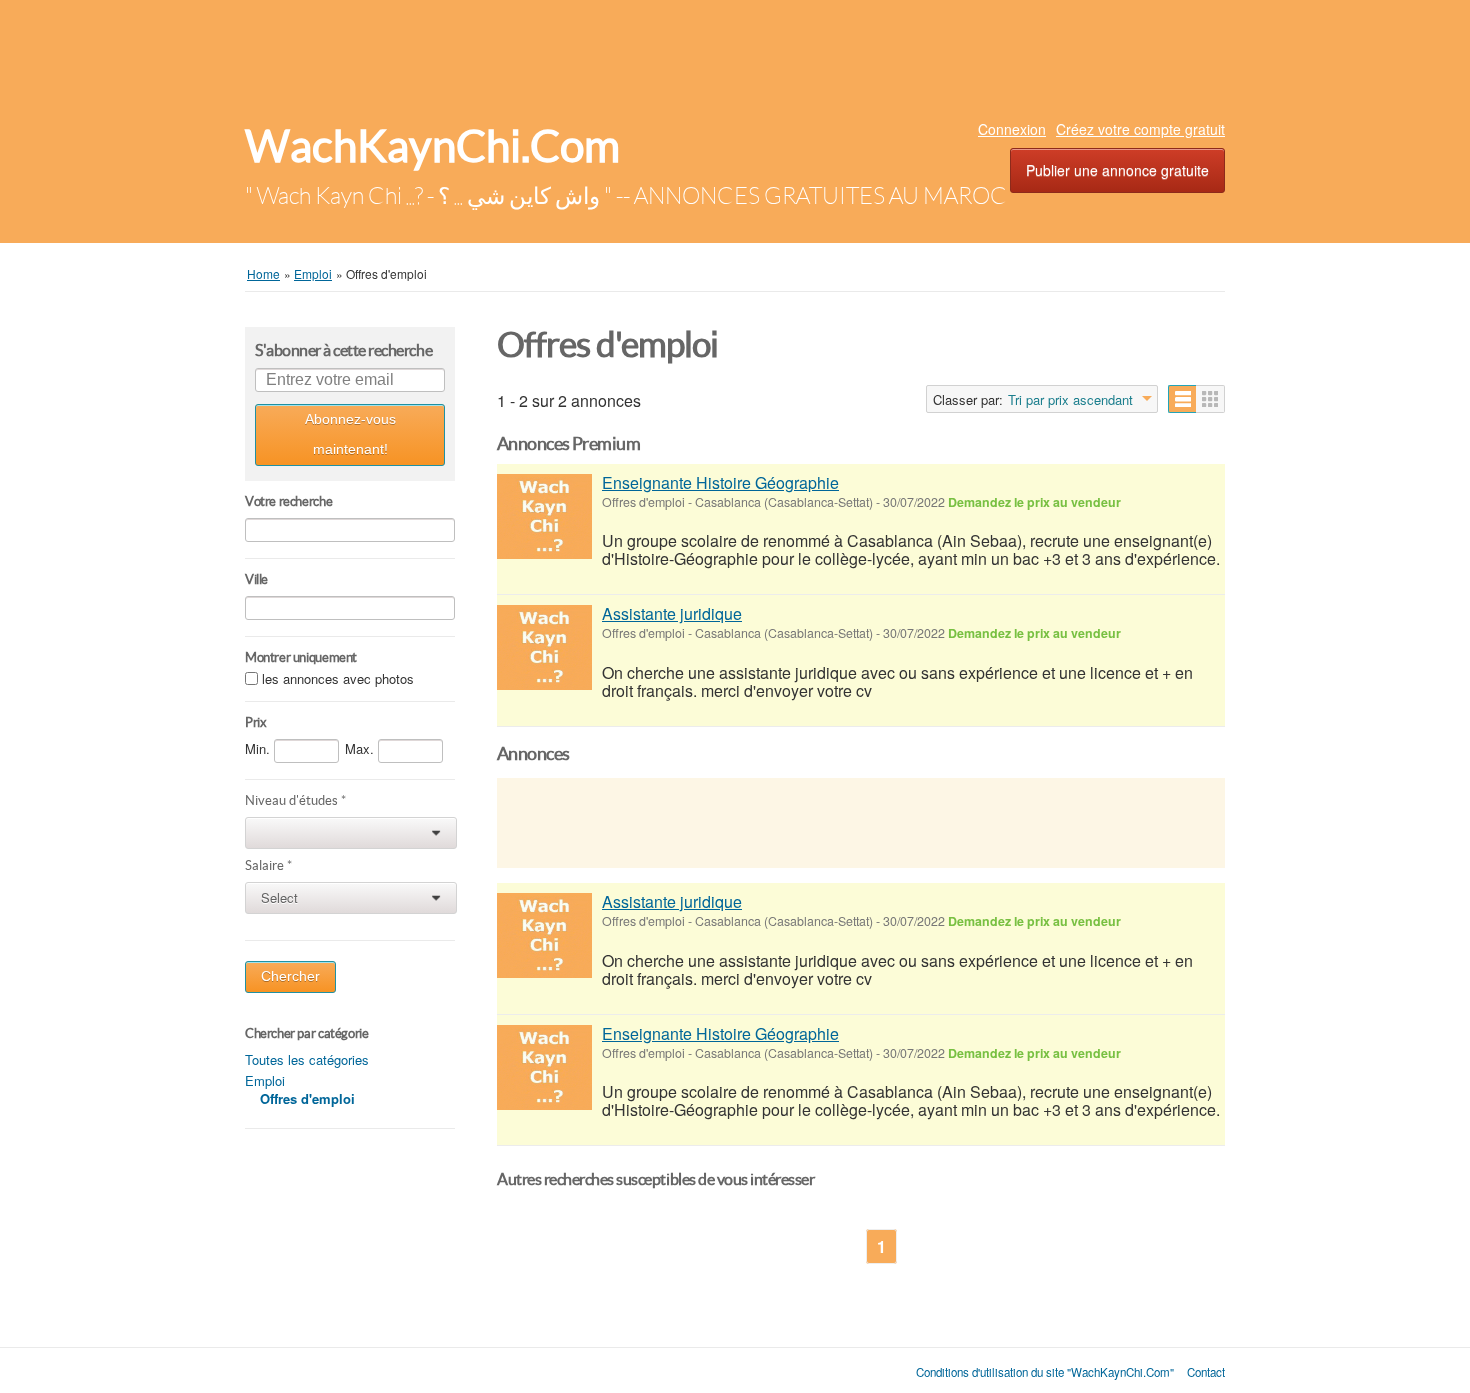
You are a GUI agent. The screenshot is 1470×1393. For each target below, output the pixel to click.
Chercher (290, 976)
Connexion (1012, 129)
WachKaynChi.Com (432, 146)
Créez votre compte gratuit (1140, 129)
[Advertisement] (735, 55)
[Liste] (1182, 399)
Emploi (265, 1080)
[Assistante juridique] (544, 647)
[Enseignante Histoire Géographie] (544, 516)
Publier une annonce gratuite (1117, 170)
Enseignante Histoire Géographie (720, 482)
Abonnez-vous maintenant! (350, 434)
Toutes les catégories (307, 1059)
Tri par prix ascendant (1070, 400)
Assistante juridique (672, 613)
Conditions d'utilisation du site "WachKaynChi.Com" (1045, 1372)
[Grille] (1210, 399)
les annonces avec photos (338, 678)
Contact (1206, 1372)
